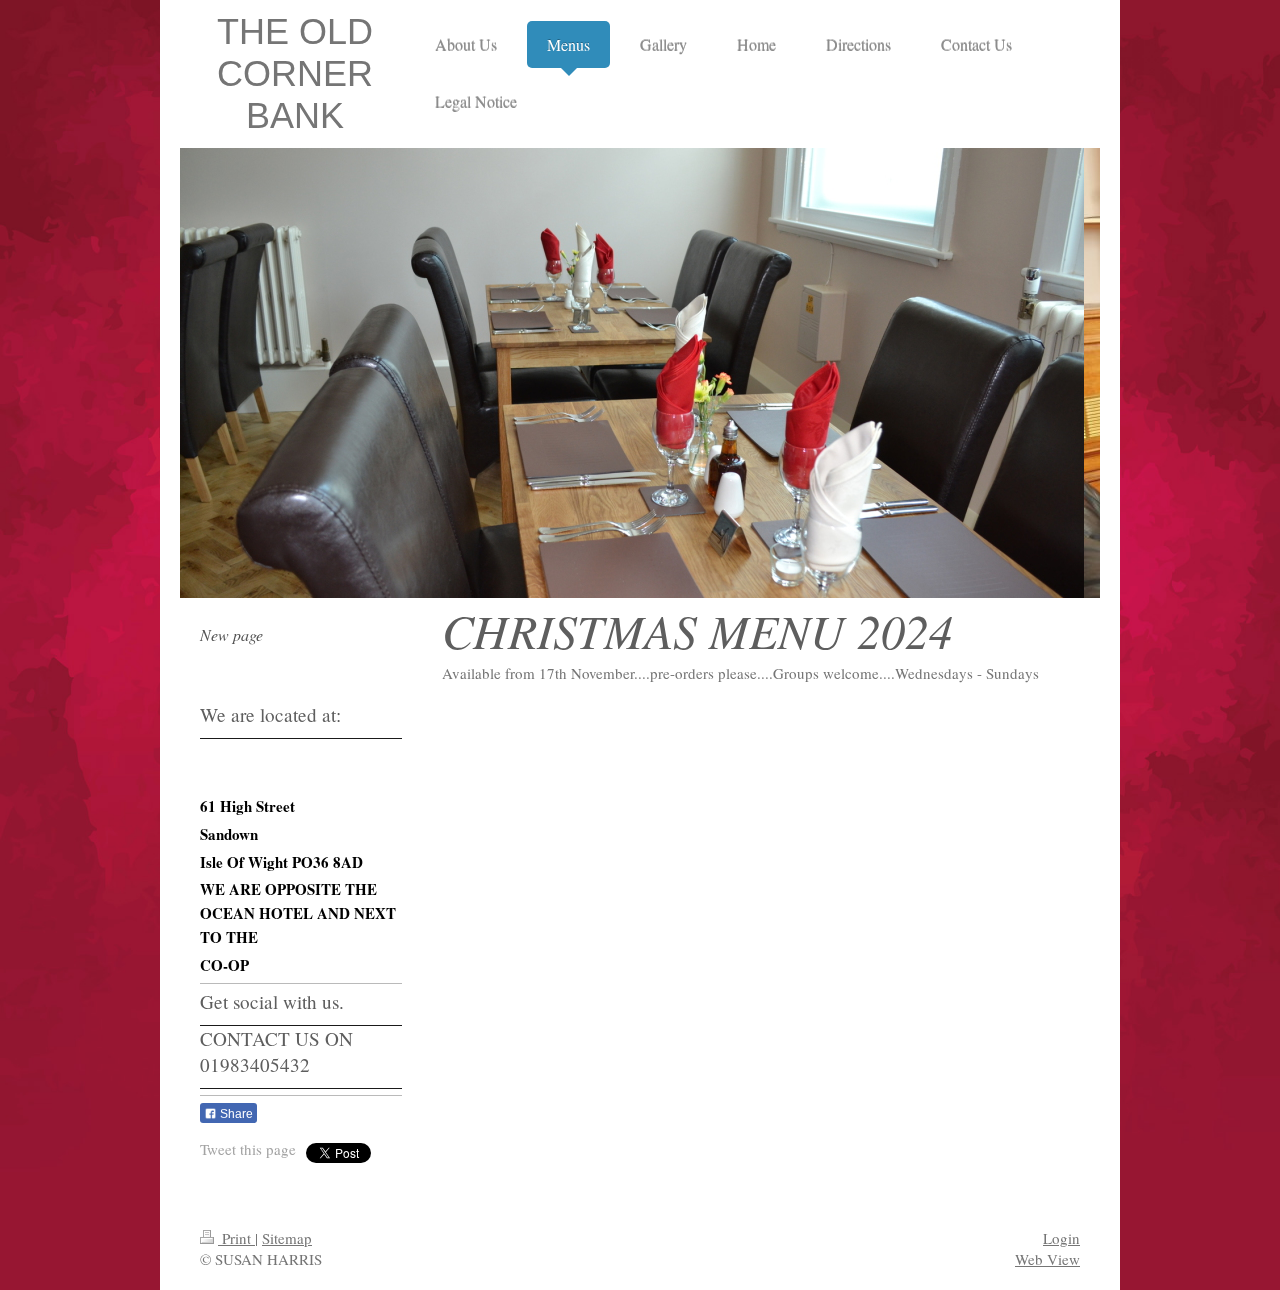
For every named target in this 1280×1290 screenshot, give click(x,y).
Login (1061, 1238)
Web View (1047, 1259)
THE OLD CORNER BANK (295, 73)
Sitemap (287, 1238)
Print (236, 1238)
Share (235, 1114)
